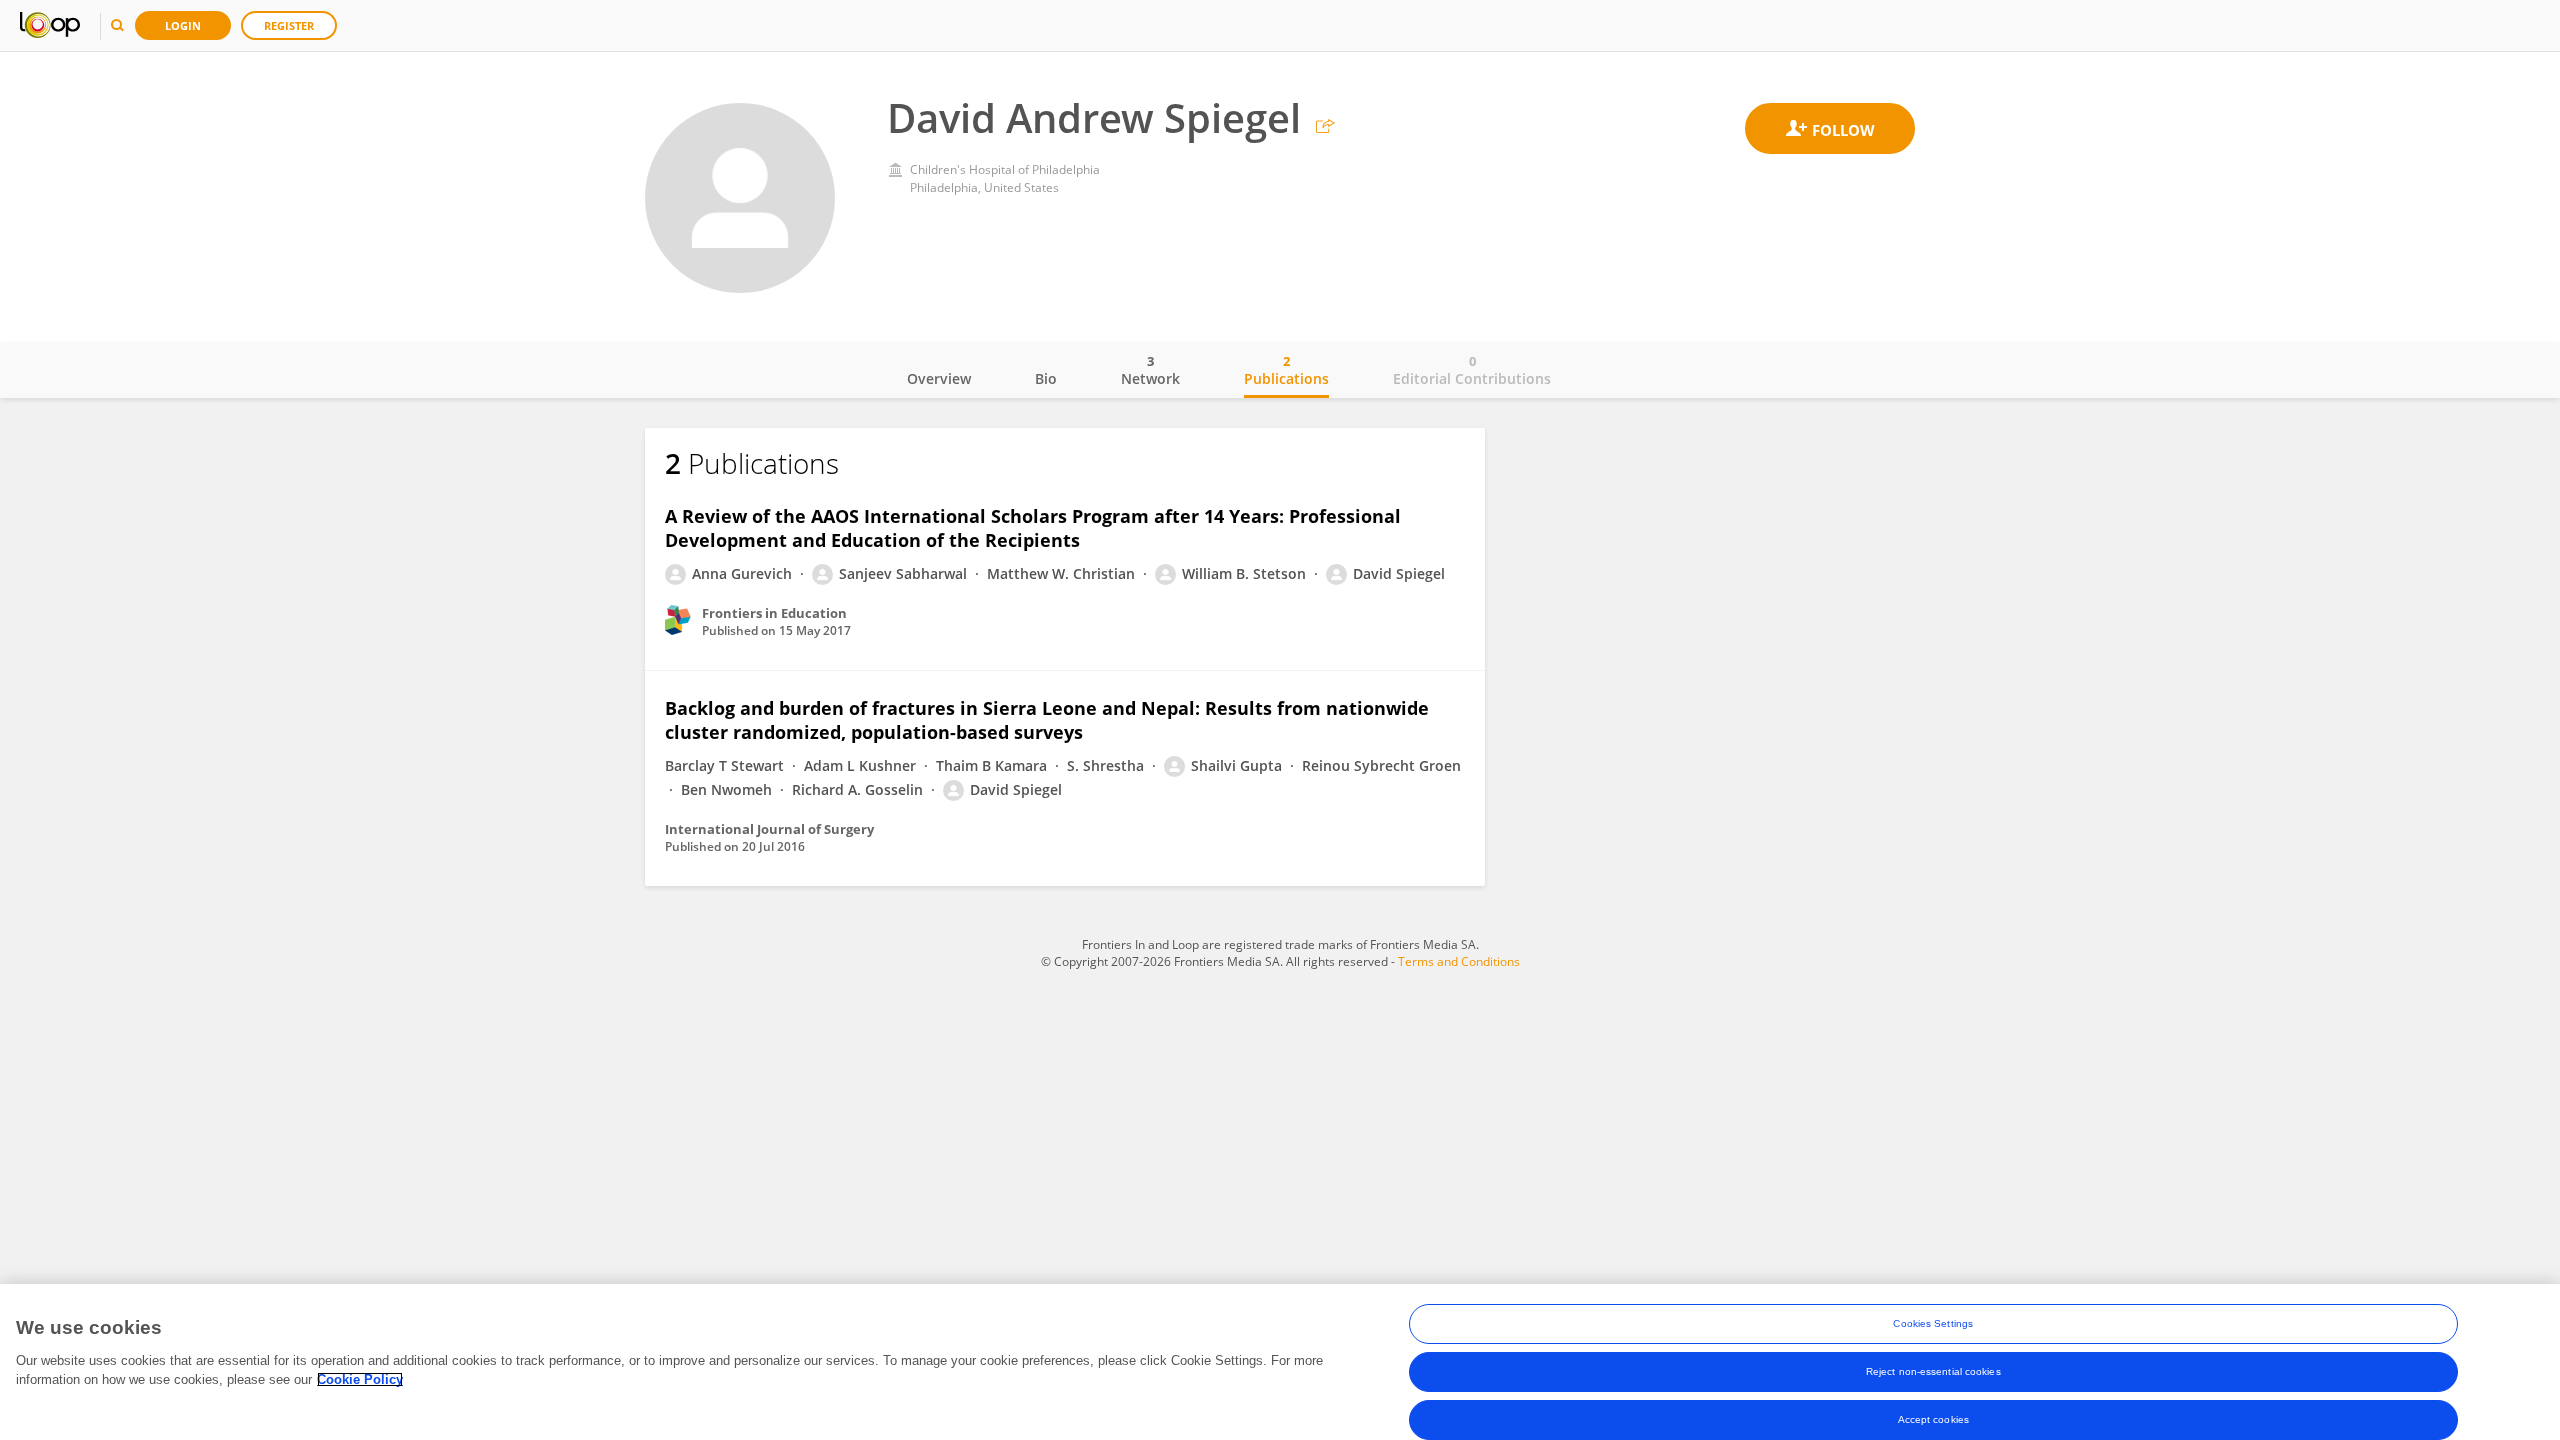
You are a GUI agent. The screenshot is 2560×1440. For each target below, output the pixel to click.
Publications (1286, 370)
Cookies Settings (1933, 1323)
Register (289, 25)
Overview (939, 378)
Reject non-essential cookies (1933, 1371)
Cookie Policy (360, 1379)
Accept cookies (1933, 1419)
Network (1150, 370)
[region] (1280, 1362)
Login (183, 25)
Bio (1046, 378)
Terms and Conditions (1459, 961)
